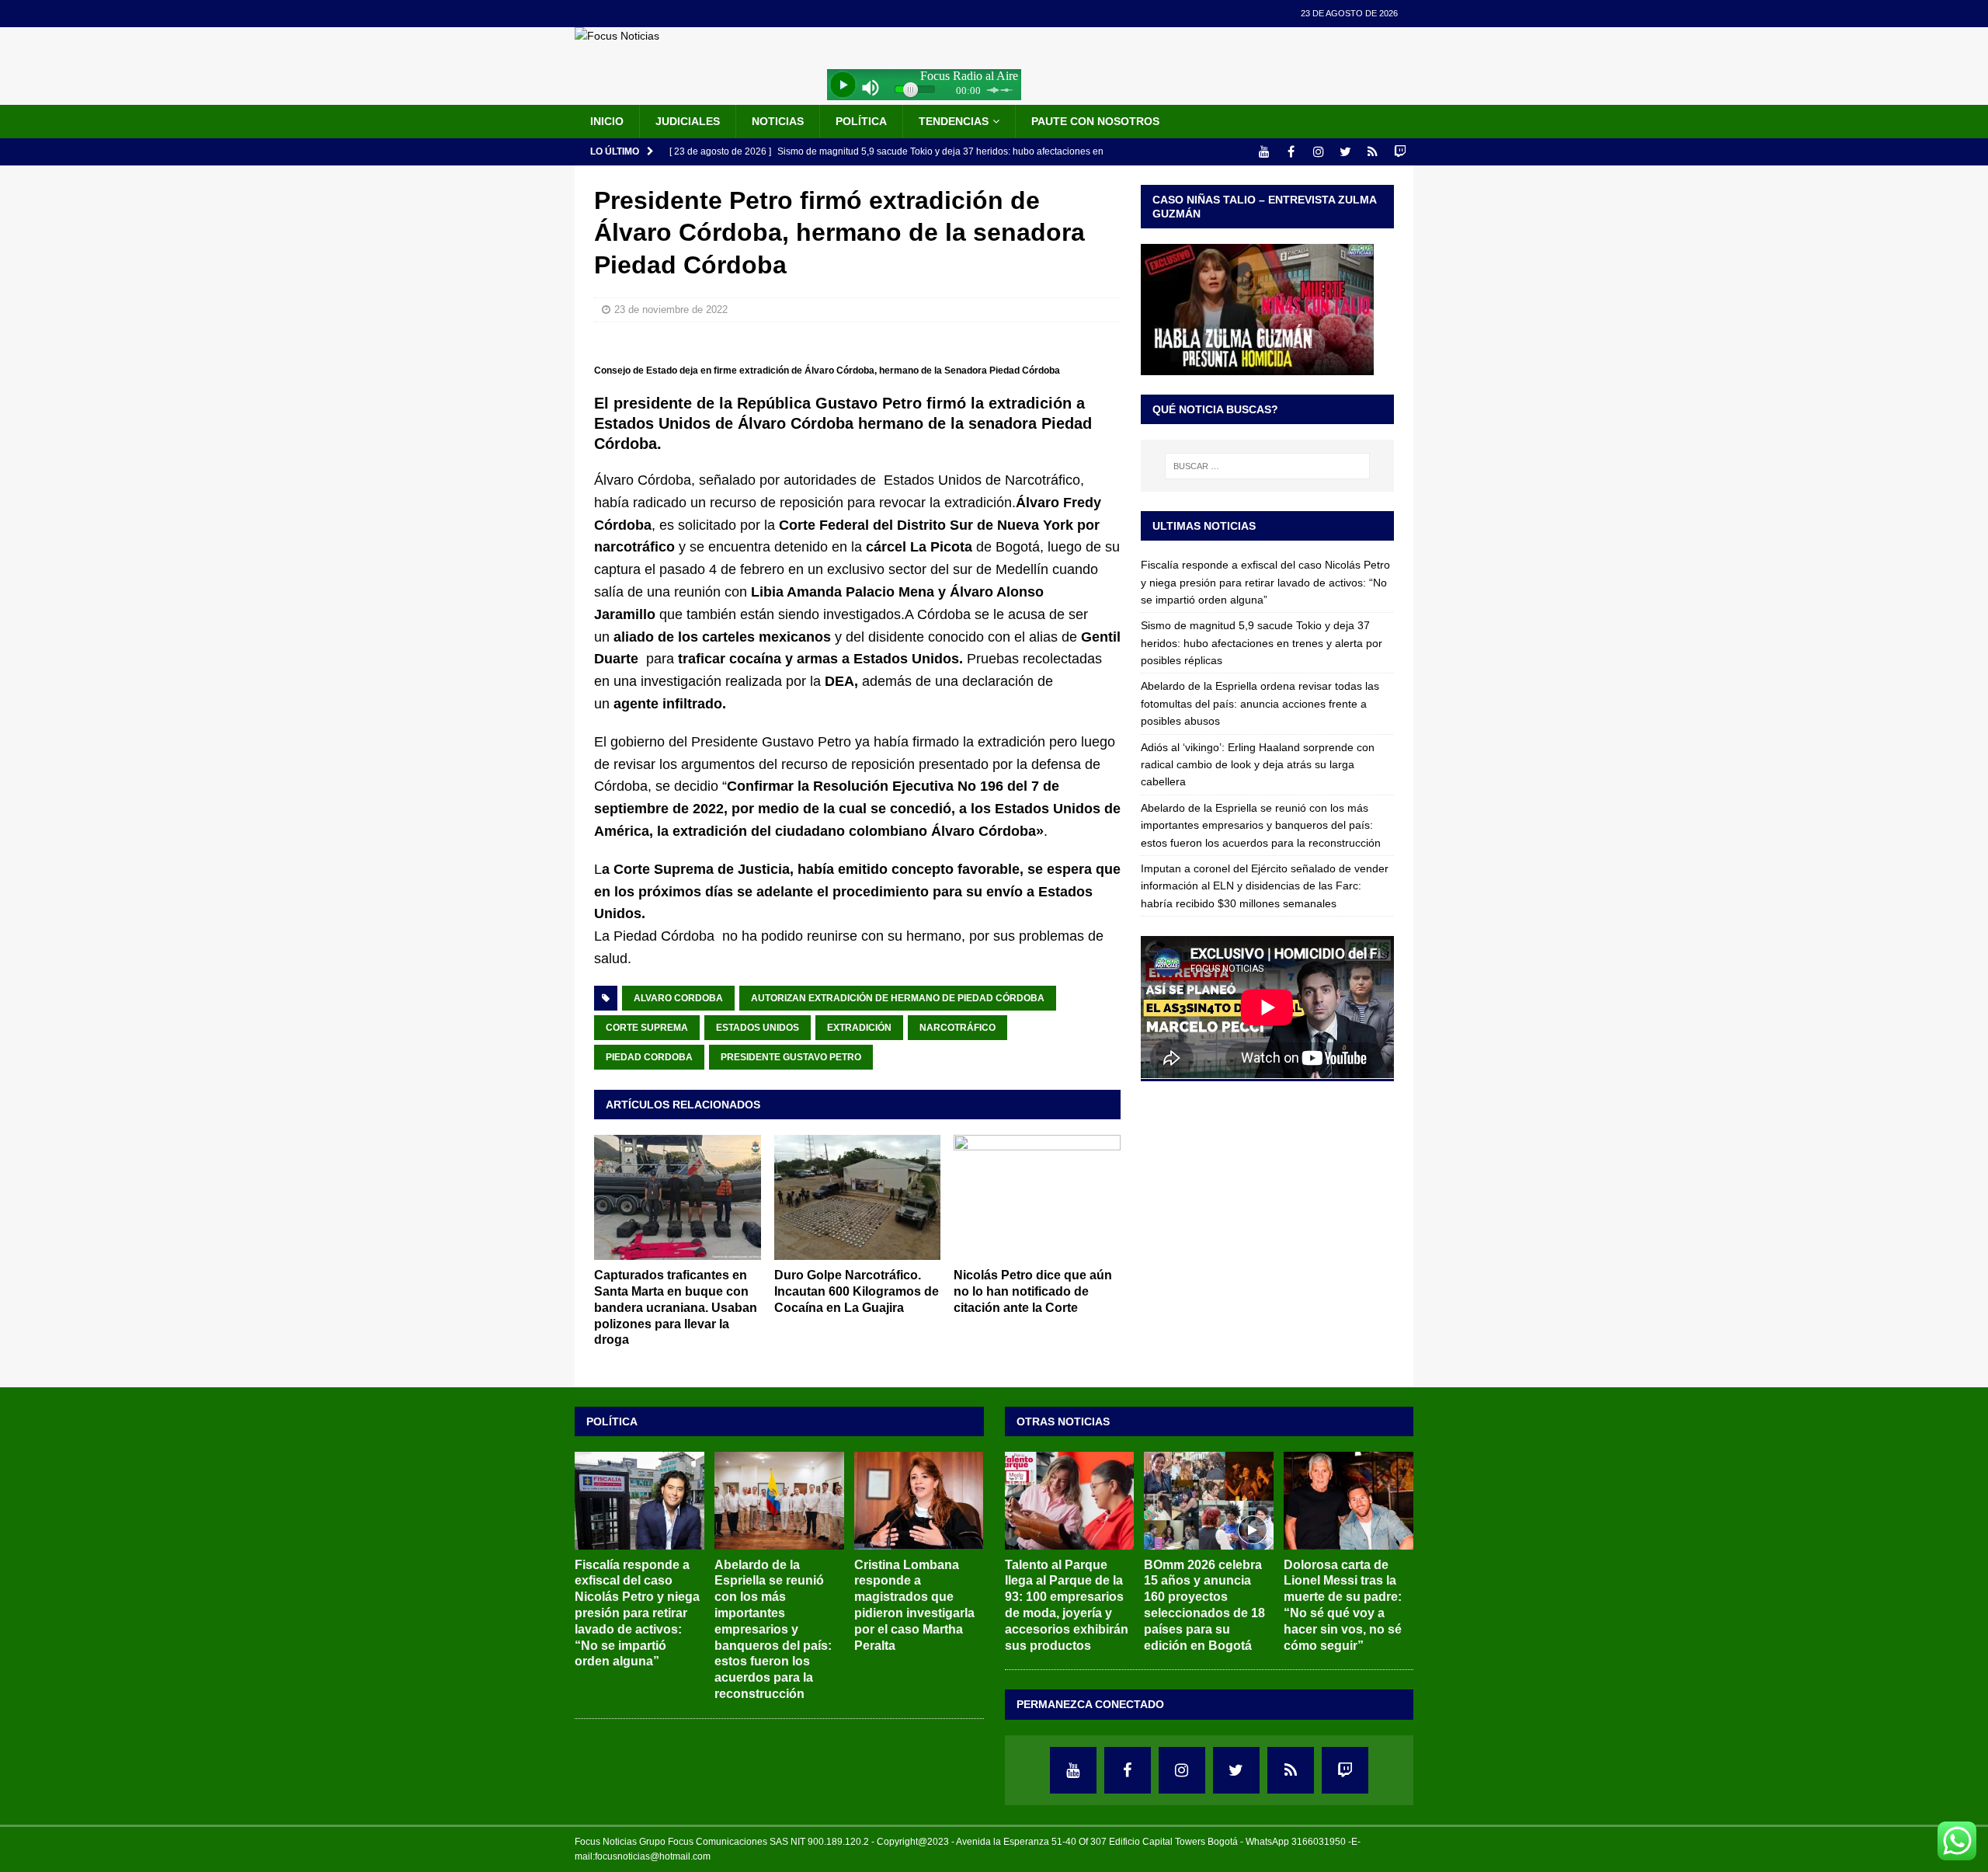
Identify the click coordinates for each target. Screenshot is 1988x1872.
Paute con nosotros (1095, 121)
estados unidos (758, 1028)
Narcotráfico (958, 1028)
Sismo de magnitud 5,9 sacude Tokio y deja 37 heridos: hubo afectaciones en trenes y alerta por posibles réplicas (1262, 643)
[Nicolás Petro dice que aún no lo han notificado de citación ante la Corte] (1037, 1197)
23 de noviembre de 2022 (671, 310)
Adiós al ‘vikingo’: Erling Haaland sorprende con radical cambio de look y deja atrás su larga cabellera (1258, 765)
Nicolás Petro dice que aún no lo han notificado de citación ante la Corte (1033, 1291)
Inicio (607, 121)
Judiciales (688, 121)
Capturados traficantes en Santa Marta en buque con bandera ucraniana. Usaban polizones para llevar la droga (676, 1307)
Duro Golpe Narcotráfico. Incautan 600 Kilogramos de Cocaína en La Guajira (857, 1291)
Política (861, 121)
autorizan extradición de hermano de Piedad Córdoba (898, 998)
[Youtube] (1264, 152)
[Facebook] (1291, 152)
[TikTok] (1373, 152)
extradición (859, 1028)
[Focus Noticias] (617, 36)
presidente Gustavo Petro (791, 1057)
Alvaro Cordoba (678, 998)
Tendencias (954, 121)
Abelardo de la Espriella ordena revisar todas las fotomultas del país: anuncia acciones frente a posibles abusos (1260, 703)
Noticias (778, 121)
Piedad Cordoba (649, 1057)
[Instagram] (1318, 152)
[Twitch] (1400, 152)
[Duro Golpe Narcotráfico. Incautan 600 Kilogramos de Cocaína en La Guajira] (858, 1197)
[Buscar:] (1267, 466)
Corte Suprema (647, 1028)
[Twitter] (1345, 152)
